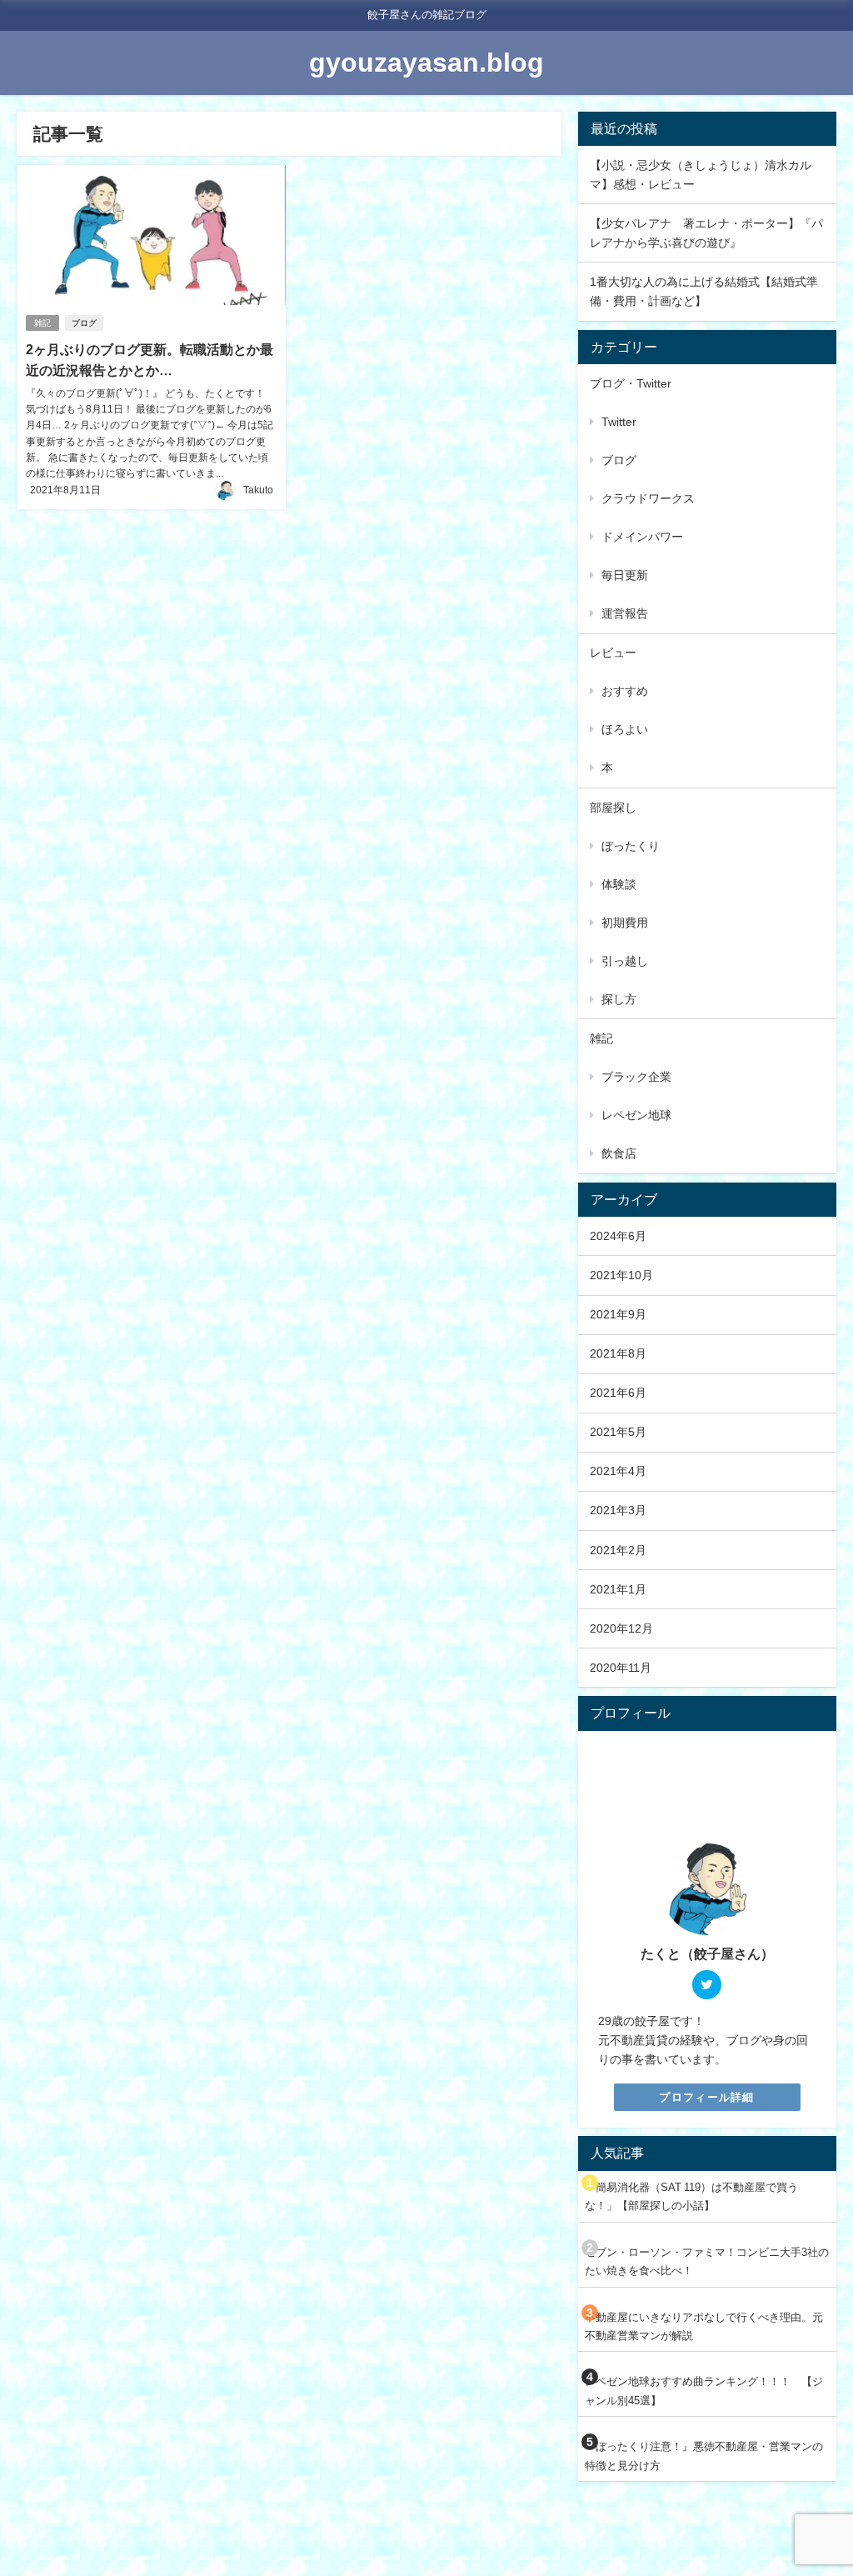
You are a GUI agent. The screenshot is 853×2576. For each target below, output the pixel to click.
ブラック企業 (636, 1077)
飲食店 (619, 1153)
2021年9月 (618, 1314)
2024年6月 (618, 1236)
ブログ (84, 323)
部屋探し (613, 808)
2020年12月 (621, 1628)
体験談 (619, 884)
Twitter (619, 422)
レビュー (613, 653)
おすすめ (625, 691)
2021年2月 (618, 1550)
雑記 (42, 323)
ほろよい (625, 729)
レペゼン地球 (636, 1115)
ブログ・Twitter (631, 383)
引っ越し (625, 961)
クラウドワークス (648, 498)
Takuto (258, 490)
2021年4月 (618, 1471)
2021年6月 (618, 1393)
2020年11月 (621, 1668)
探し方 (619, 999)
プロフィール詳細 (706, 2097)
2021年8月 (618, 1353)
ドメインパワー (642, 537)
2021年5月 (618, 1432)
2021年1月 (618, 1589)
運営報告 (625, 613)
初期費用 (625, 923)
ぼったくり (631, 846)
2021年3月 (618, 1510)
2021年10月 (621, 1275)
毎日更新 (625, 575)
